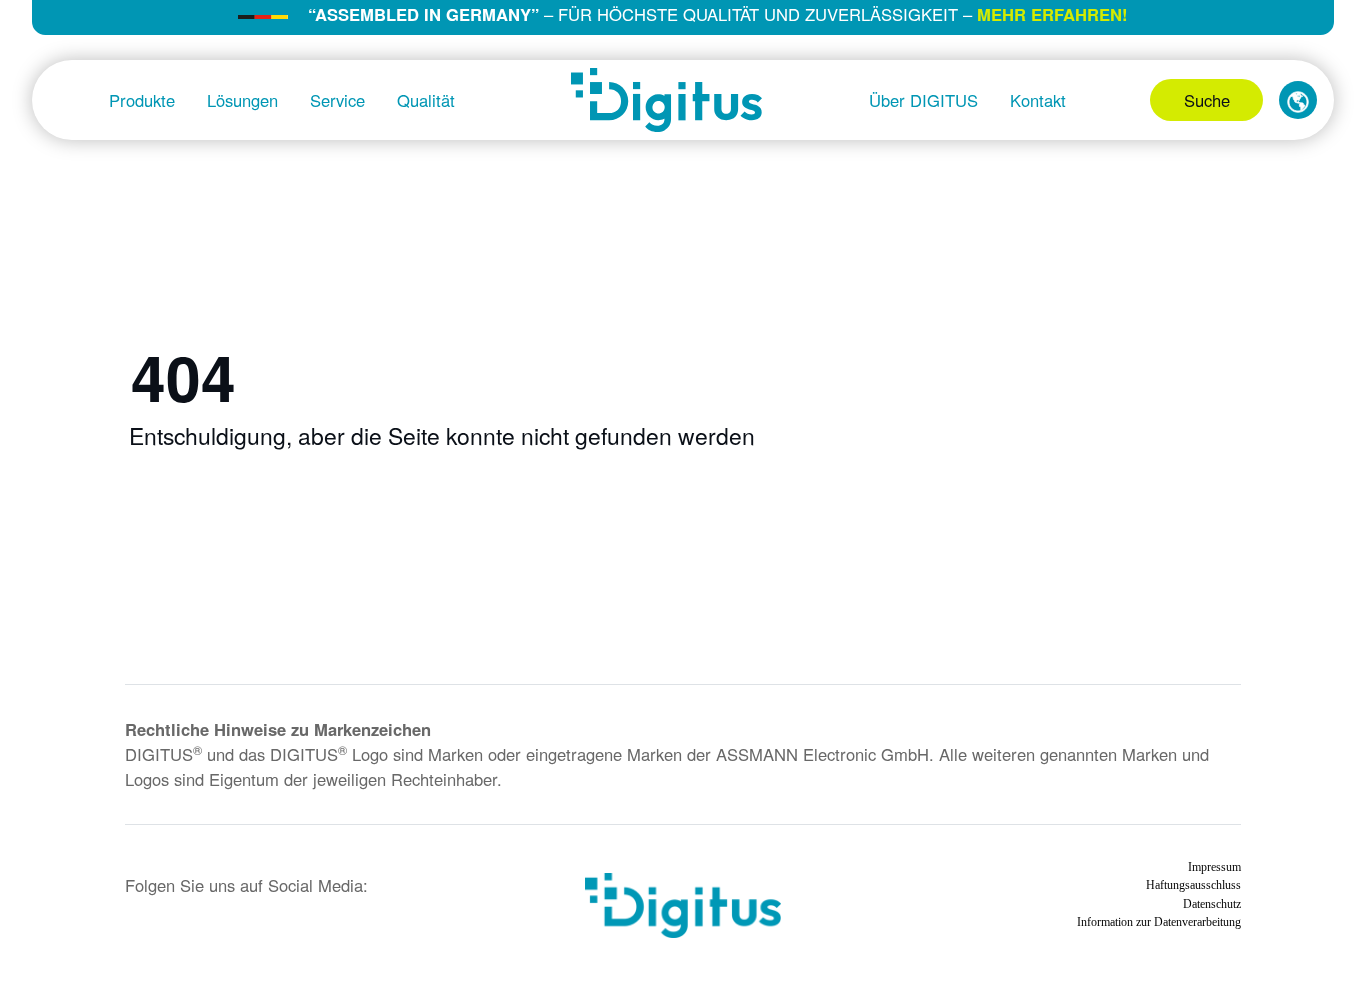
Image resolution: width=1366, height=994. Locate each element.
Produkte (142, 100)
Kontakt (1038, 100)
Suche (1207, 100)
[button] (1298, 100)
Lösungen (242, 100)
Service (337, 100)
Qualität (426, 100)
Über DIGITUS (923, 100)
